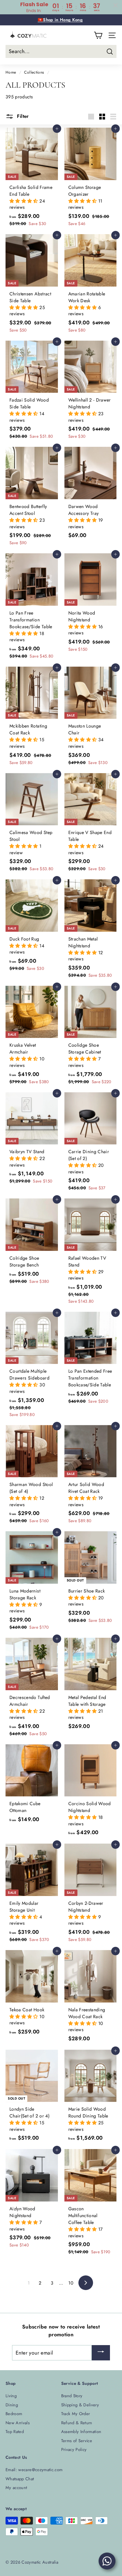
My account (16, 2488)
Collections (34, 72)
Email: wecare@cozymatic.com (34, 2470)
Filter (22, 116)
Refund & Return (77, 2423)
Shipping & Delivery (80, 2405)
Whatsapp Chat (20, 2479)
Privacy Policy (74, 2449)
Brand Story (72, 2396)
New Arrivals (18, 2423)
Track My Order (76, 2414)
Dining (12, 2405)
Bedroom (14, 2414)
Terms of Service (77, 2441)
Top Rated (15, 2432)
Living (11, 2396)
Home (11, 72)
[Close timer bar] (115, 5)
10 (71, 2283)
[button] (24, 201)
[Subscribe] (101, 2353)
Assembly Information (81, 2432)
